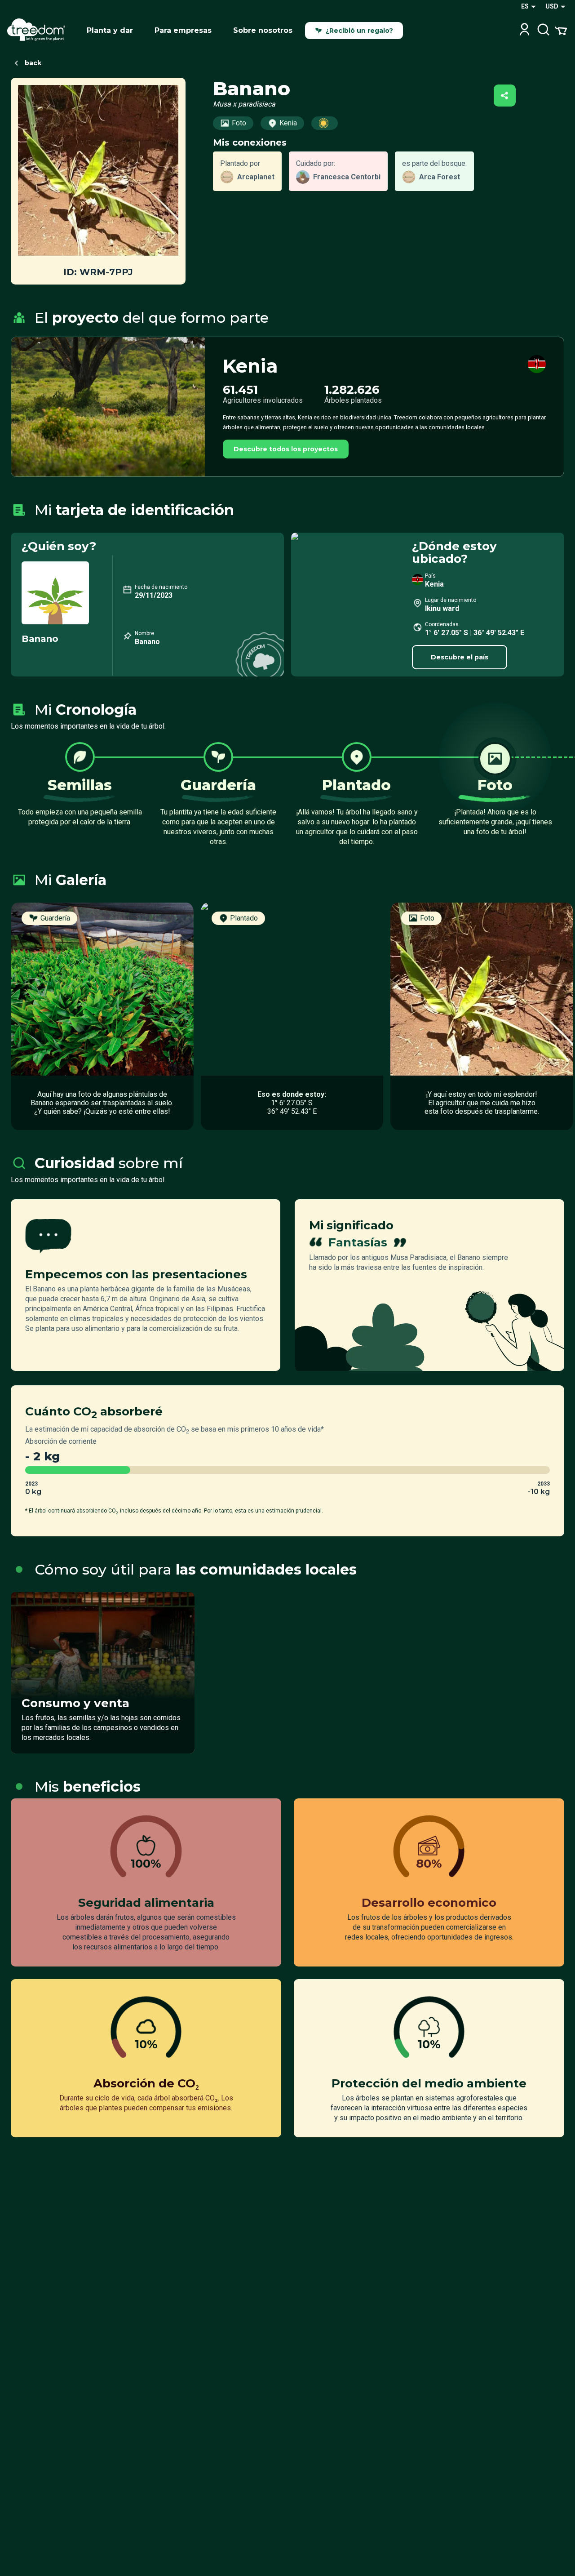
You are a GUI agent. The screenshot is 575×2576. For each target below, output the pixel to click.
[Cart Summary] (561, 30)
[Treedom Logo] (40, 31)
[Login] (524, 30)
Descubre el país (460, 657)
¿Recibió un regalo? (359, 31)
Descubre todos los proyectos (286, 449)
